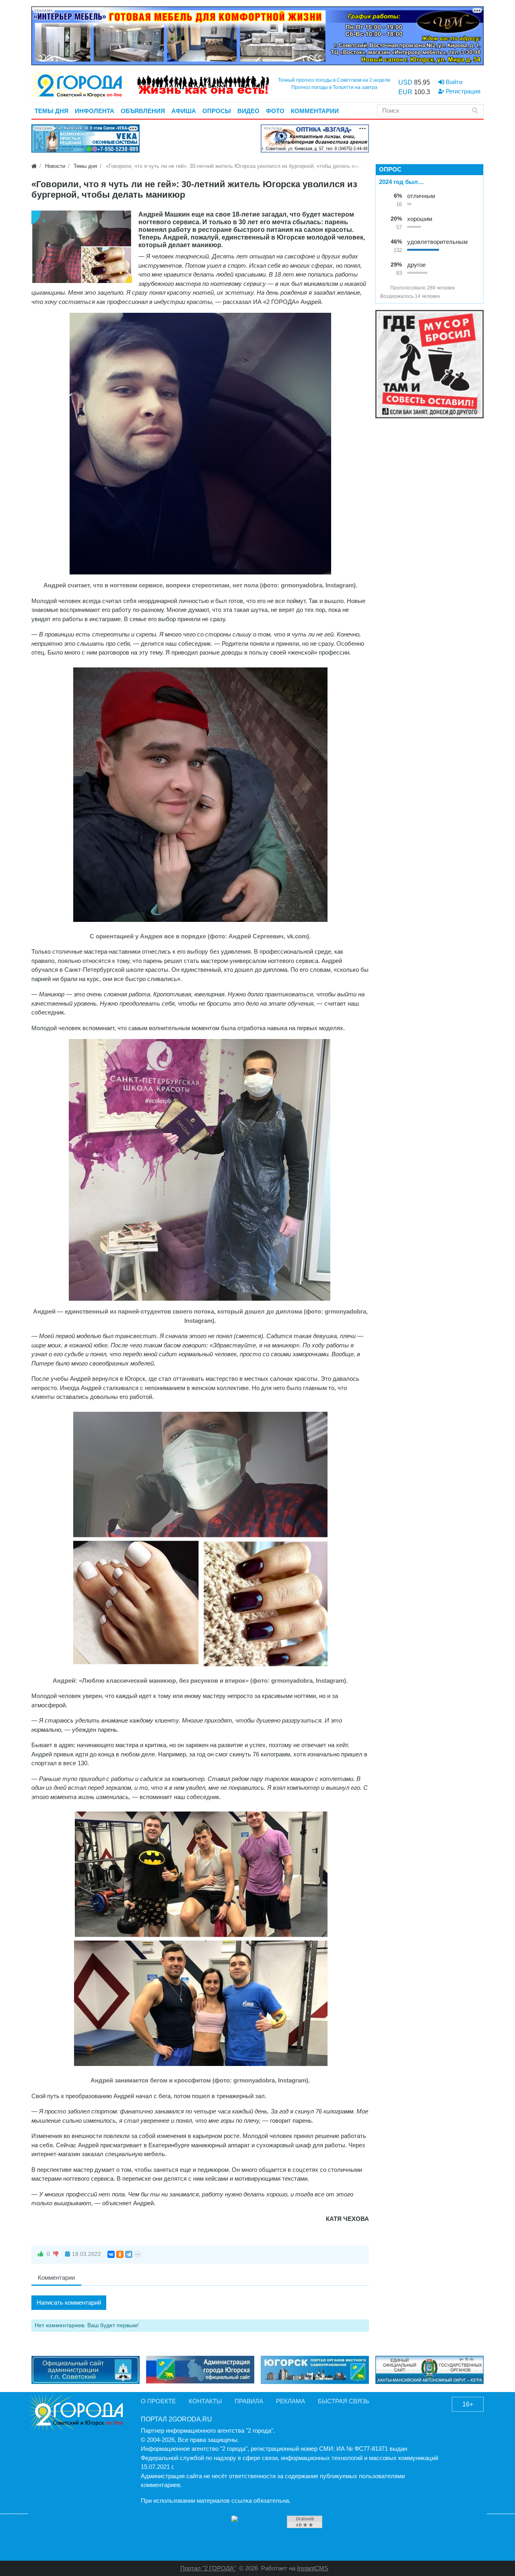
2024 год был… (402, 182)
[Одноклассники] (120, 2254)
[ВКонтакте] (111, 2254)
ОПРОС (390, 169)
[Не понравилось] (56, 2254)
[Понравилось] (41, 2254)
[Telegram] (129, 2254)
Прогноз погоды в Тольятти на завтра (334, 87)
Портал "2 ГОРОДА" (208, 2568)
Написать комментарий (69, 2302)
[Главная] (34, 166)
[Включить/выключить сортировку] (383, 288)
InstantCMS (313, 2568)
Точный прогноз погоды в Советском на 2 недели (334, 80)
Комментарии (56, 2277)
